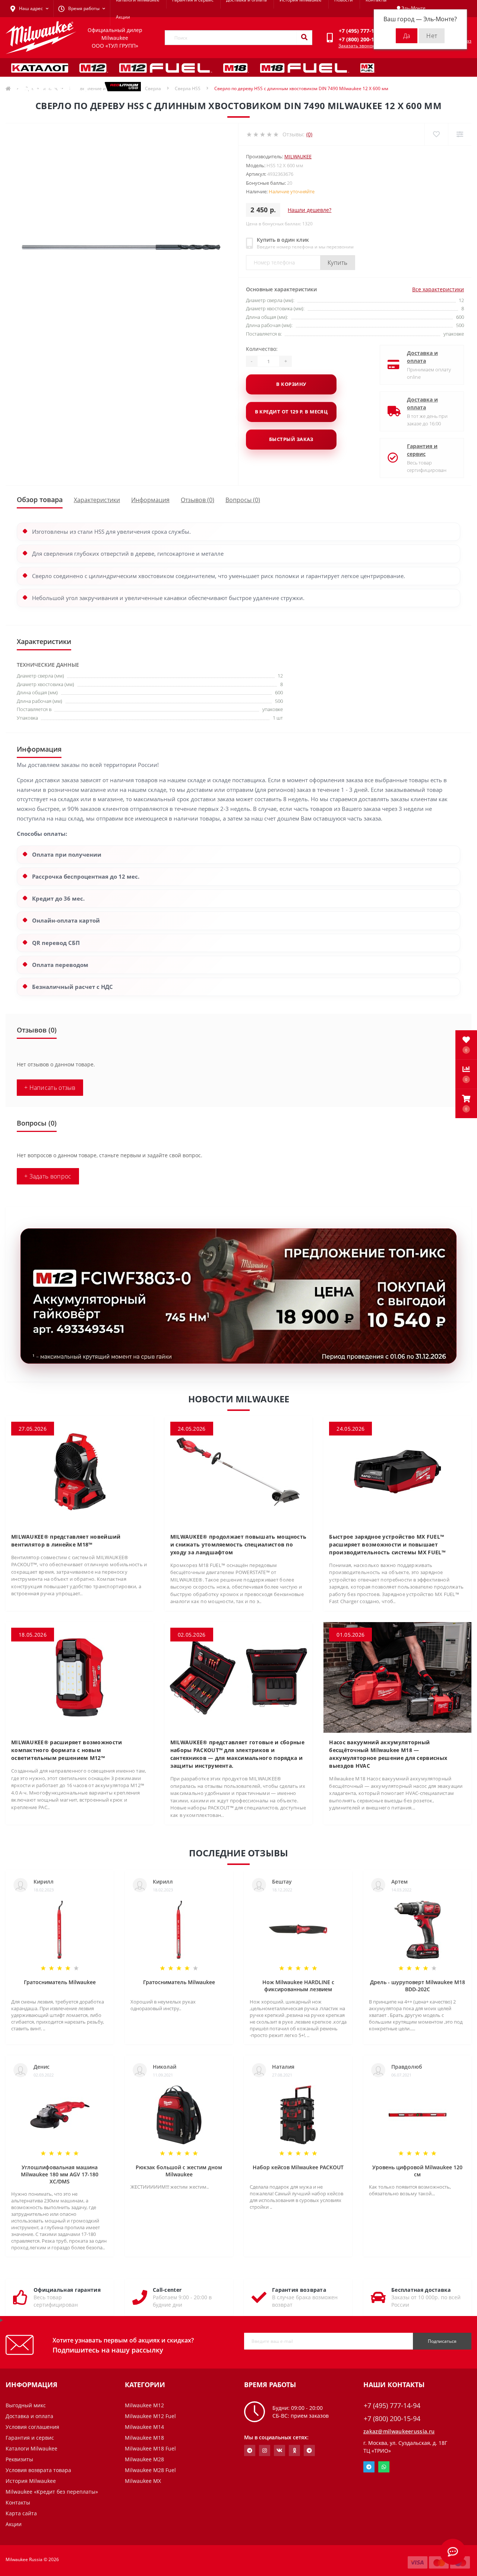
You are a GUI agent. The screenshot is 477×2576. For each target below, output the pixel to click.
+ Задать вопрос (48, 1176)
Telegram (369, 2467)
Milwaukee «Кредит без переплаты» (52, 2492)
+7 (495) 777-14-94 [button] (392, 2406)
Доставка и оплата (422, 357)
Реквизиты (19, 2459)
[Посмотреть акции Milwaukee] (238, 1296)
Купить (338, 263)
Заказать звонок (356, 46)
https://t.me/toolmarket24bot (250, 2450)
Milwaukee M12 (144, 2405)
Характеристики (97, 500)
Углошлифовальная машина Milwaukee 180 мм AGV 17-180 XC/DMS (60, 2174)
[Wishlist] (436, 134)
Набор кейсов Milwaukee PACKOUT (298, 2167)
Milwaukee (298, 156)
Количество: (262, 349)
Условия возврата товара (38, 2470)
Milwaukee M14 (144, 2427)
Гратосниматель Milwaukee (60, 1982)
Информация (150, 500)
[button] (466, 1104)
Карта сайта (21, 2513)
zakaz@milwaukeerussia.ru (399, 2431)
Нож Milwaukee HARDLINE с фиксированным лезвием (298, 1986)
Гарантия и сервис (422, 450)
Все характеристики (438, 289)
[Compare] (460, 134)
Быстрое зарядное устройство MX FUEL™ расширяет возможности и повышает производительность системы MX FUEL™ (387, 1544)
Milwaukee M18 (144, 2438)
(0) (309, 134)
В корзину (291, 384)
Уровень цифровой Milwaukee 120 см (417, 2171)
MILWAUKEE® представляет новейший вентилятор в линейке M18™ (66, 1541)
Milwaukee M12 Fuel (150, 2416)
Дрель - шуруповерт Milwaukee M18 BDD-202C (418, 1986)
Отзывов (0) (198, 500)
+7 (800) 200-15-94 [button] (392, 2419)
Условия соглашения (32, 2427)
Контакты (18, 2502)
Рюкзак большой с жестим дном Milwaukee (179, 2171)
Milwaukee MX (143, 2481)
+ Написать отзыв (50, 1088)
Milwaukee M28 (144, 2459)
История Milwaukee (31, 2481)
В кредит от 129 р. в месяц (291, 412)
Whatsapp (384, 2467)
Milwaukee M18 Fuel (150, 2448)
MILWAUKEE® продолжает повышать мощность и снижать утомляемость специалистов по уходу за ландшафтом (238, 1544)
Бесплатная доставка (421, 2290)
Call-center (167, 2290)
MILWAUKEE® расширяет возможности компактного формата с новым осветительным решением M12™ (67, 1750)
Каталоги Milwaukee (31, 2448)
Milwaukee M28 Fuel (150, 2470)
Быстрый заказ (291, 439)
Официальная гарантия (67, 2290)
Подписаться (442, 2341)
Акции (123, 17)
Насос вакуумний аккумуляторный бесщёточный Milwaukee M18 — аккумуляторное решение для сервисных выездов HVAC (388, 1754)
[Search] (304, 38)
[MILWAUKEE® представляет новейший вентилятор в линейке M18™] (80, 1471)
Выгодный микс (26, 2405)
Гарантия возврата (299, 2290)
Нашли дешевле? (309, 210)
